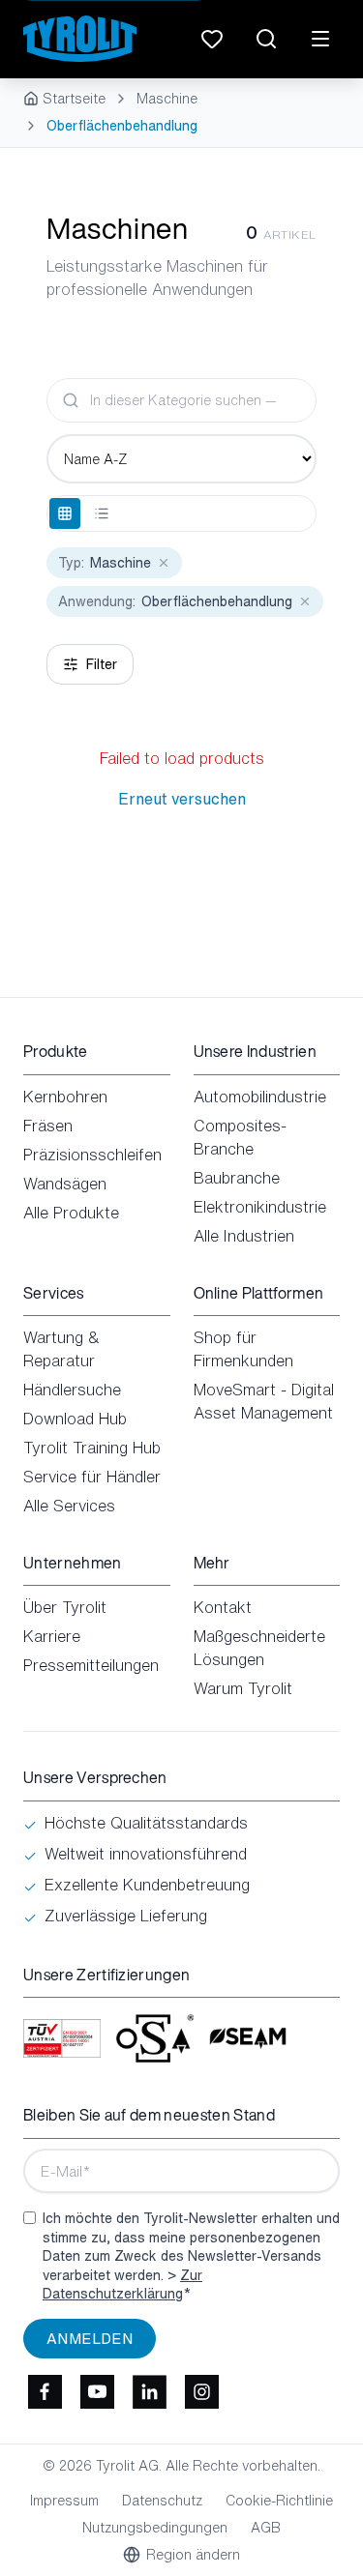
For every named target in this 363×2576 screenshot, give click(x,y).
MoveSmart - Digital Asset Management (264, 1401)
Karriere (52, 1636)
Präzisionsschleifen (92, 1155)
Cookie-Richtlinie (279, 2501)
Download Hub (75, 1419)
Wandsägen (65, 1184)
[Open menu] (320, 39)
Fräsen (48, 1126)
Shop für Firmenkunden (243, 1349)
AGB (266, 2528)
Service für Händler (92, 1477)
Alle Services (69, 1506)
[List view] (102, 513)
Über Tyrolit (65, 1607)
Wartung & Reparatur (61, 1349)
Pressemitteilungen (91, 1665)
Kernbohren (65, 1097)
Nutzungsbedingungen (155, 2528)
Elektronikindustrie (260, 1207)
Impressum (64, 2501)
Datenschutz (162, 2501)
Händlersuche (72, 1390)
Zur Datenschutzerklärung (122, 2284)
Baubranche (237, 1178)
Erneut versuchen (182, 799)
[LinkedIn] (149, 2391)
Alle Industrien (244, 1236)
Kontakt (223, 1607)
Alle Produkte (71, 1213)
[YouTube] (97, 2391)
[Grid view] (65, 513)
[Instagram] (201, 2391)
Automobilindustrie (260, 1097)
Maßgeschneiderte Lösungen (259, 1648)
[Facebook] (45, 2391)
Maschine (167, 99)
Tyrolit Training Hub (92, 1448)
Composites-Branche (240, 1137)
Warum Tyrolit (243, 1688)
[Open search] (266, 39)
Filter (102, 664)
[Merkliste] (212, 39)
